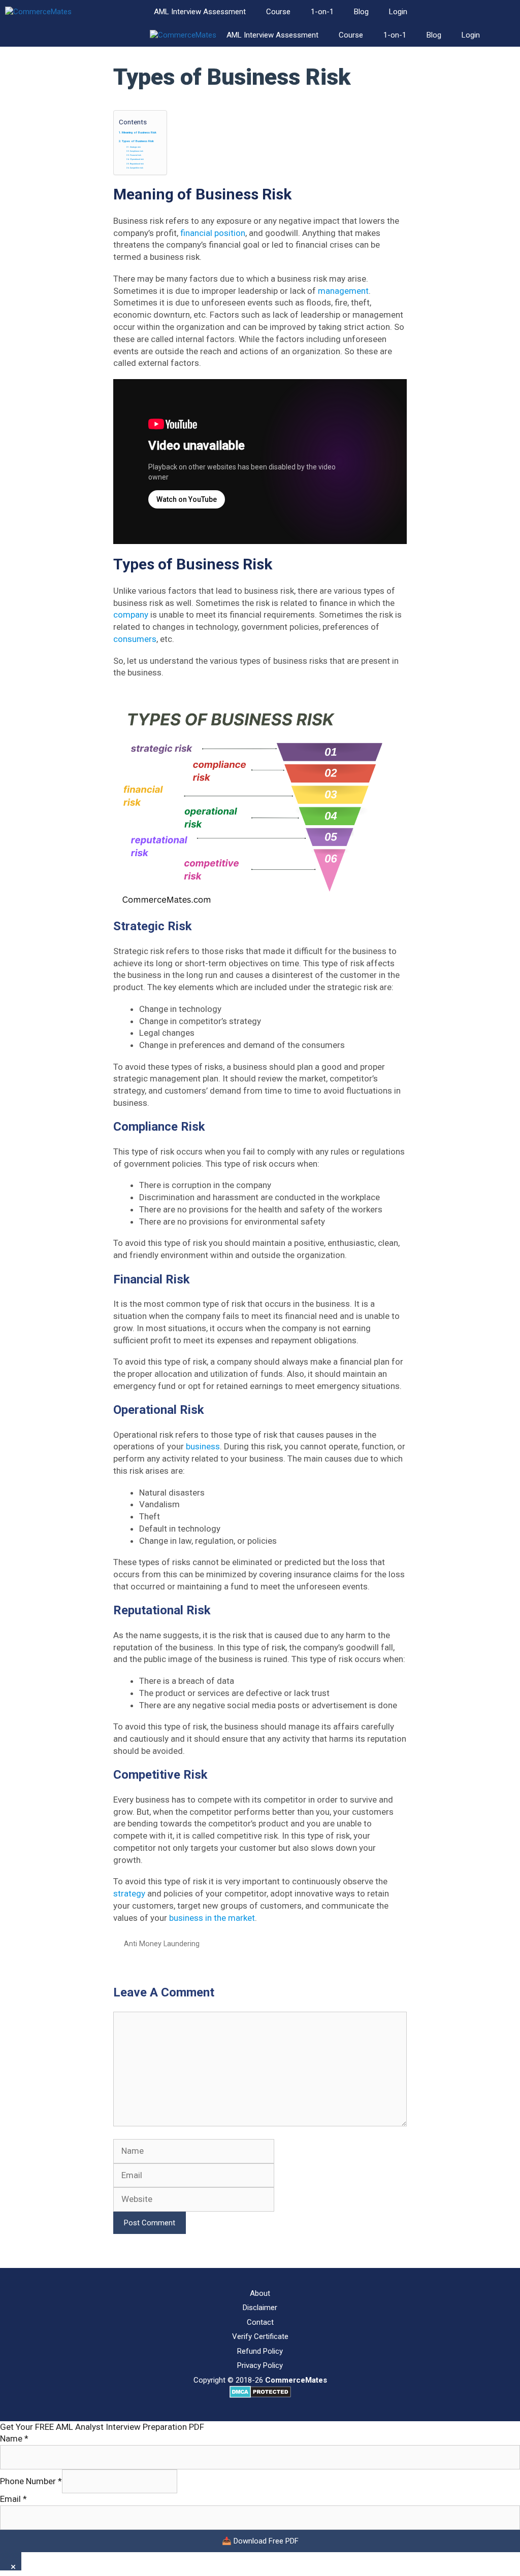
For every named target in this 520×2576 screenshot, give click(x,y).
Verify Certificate (260, 2336)
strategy (130, 1893)
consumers (135, 639)
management (343, 291)
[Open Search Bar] (505, 12)
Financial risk (136, 155)
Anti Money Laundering (162, 1944)
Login (398, 12)
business (203, 1446)
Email (13, 2499)
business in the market (212, 1918)
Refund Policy (260, 2351)
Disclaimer (260, 2308)
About (260, 2293)
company (132, 615)
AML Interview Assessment (200, 12)
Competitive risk (137, 168)
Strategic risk (136, 147)
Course (278, 12)
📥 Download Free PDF (260, 2541)
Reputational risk (137, 164)
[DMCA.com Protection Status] (260, 2395)
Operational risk (137, 159)
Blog (361, 12)
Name (14, 2438)
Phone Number (31, 2481)
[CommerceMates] (38, 12)
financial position (213, 233)
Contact (260, 2322)
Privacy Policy (260, 2365)
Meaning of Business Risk (139, 132)
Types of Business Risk (138, 141)
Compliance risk (137, 151)
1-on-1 (322, 12)
